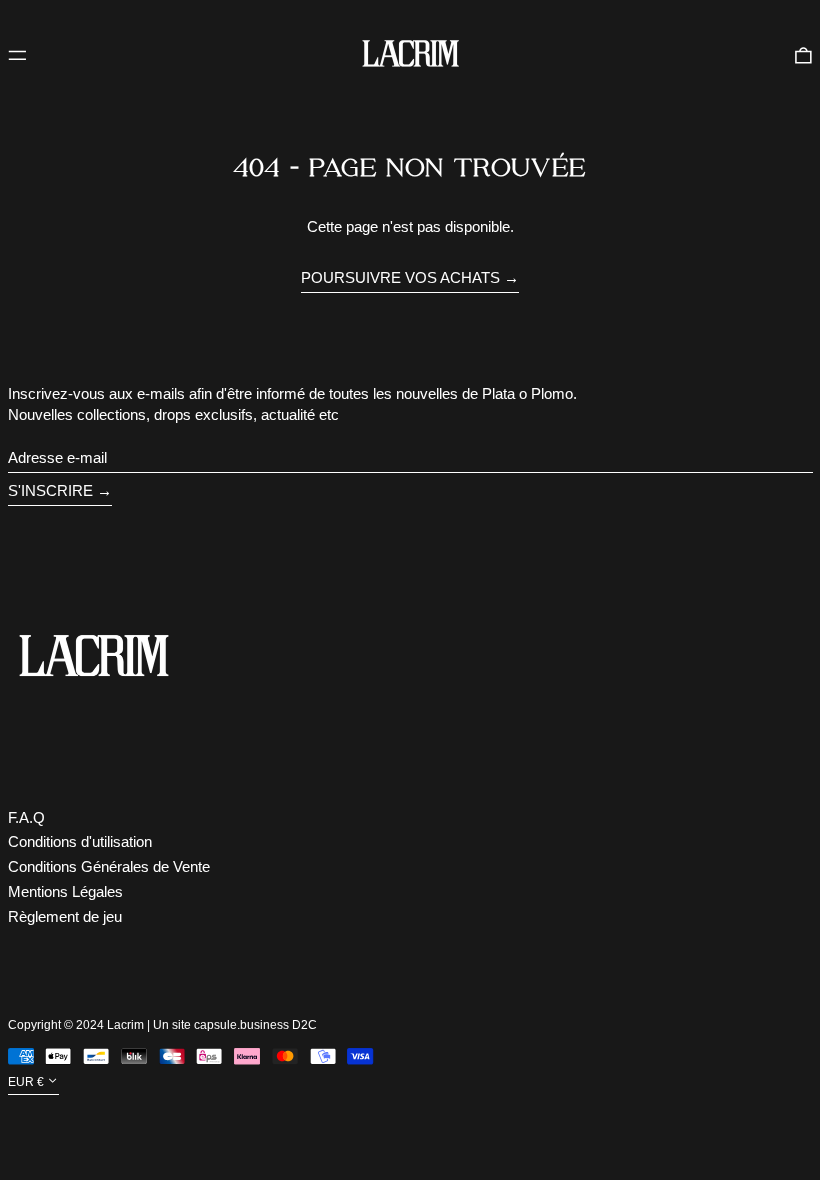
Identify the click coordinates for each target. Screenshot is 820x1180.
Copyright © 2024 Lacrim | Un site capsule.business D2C (162, 1025)
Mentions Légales (65, 891)
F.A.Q (26, 817)
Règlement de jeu (65, 916)
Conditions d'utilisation (80, 841)
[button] (803, 54)
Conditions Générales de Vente (109, 866)
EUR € (26, 1082)
